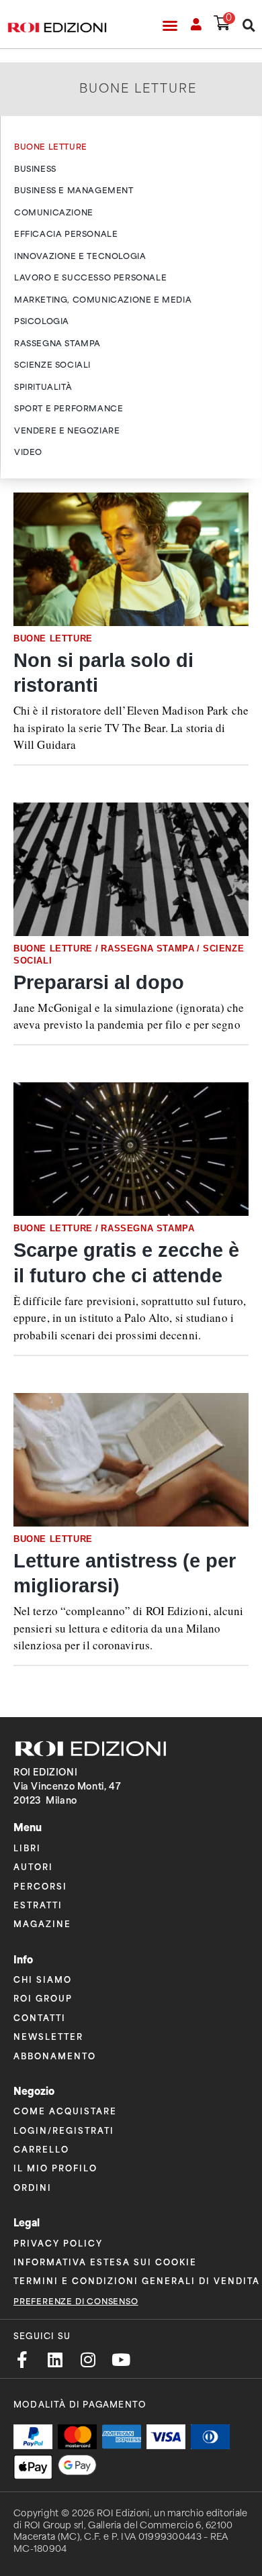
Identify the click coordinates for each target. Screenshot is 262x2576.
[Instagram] (88, 2360)
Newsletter (48, 2036)
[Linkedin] (55, 2360)
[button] (170, 25)
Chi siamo (43, 1979)
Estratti (38, 1905)
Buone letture (53, 638)
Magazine (42, 1923)
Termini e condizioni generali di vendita (137, 2280)
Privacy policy (58, 2243)
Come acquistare (65, 2111)
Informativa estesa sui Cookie (105, 2262)
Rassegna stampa (147, 948)
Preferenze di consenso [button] (76, 2302)
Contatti (40, 2017)
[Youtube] (121, 2360)
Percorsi (40, 1886)
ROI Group (43, 1998)
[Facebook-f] (22, 2360)
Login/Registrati (64, 2130)
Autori (33, 1866)
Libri (27, 1848)
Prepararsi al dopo (99, 982)
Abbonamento (55, 2056)
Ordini (33, 2187)
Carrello (41, 2149)
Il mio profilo (55, 2168)
